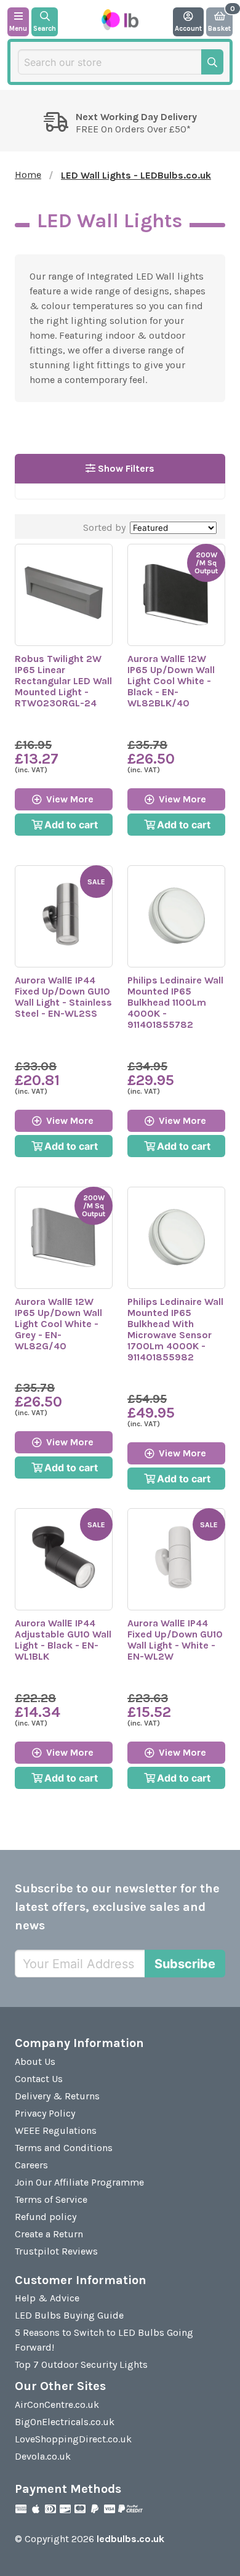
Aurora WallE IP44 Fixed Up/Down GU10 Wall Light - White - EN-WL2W (175, 1640)
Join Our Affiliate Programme (79, 2182)
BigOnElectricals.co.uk (65, 2422)
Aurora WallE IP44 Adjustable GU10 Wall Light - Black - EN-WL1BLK (63, 1640)
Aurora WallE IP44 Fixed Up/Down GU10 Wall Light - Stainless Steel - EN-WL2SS (63, 997)
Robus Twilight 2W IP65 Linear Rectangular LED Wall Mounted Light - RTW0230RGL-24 (63, 681)
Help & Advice (47, 2298)
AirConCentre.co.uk (57, 2404)
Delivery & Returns (57, 2096)
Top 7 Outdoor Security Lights (81, 2364)
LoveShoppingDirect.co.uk (73, 2439)
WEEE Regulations (56, 2130)
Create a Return (49, 2234)
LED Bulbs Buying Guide (69, 2315)
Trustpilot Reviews (56, 2251)
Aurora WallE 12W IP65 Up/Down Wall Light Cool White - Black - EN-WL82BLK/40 (171, 681)
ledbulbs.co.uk (130, 2539)
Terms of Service (51, 2199)
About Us (35, 2061)
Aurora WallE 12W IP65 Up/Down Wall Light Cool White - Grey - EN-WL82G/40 (58, 1324)
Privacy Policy (45, 2113)
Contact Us (39, 2079)
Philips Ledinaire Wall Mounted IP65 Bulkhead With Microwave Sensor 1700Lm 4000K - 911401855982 (175, 1329)
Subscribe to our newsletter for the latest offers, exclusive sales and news (117, 1907)
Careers (31, 2165)
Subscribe (185, 1964)
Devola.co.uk (43, 2456)
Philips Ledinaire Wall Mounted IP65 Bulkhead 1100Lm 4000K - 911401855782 (175, 1002)
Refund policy (46, 2217)
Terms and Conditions (64, 2148)
